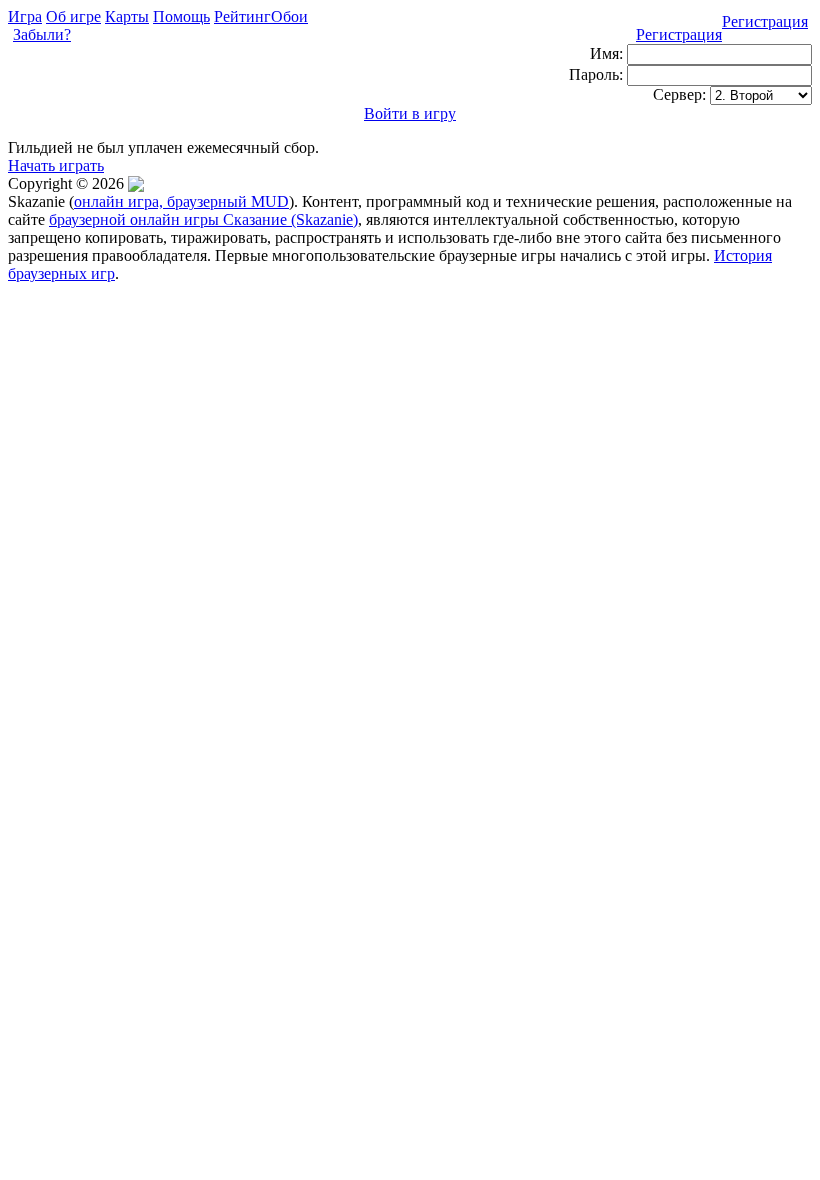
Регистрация (765, 21)
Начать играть (56, 165)
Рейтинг (242, 16)
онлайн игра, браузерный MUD (181, 201)
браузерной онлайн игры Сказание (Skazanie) (203, 219)
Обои (289, 16)
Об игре (73, 16)
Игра (25, 16)
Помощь (181, 16)
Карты (127, 16)
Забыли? (42, 34)
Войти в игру (410, 113)
